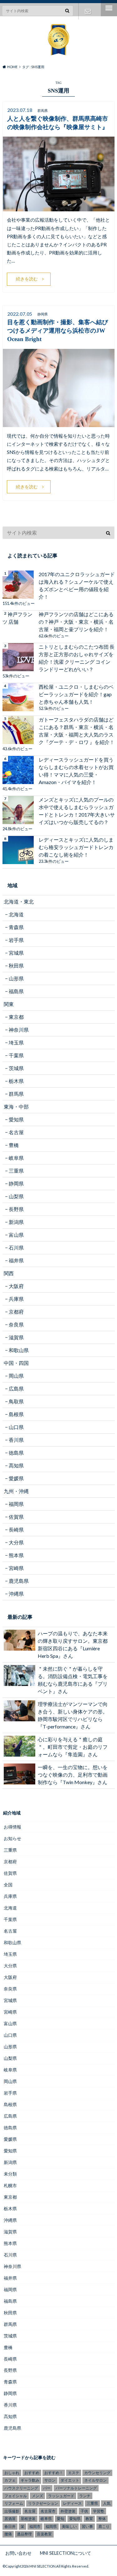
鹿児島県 (19, 1581)
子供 (84, 2511)
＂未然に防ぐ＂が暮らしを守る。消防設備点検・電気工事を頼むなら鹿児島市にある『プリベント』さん (73, 1680)
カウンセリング (97, 2473)
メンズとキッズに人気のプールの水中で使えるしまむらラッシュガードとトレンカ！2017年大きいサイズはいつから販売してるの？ (77, 811)
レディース (72, 2503)
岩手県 (16, 940)
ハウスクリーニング (21, 2488)
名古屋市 (48, 2511)
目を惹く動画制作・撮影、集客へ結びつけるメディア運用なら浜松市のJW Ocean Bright (58, 331)
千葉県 (16, 1055)
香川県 (16, 1440)
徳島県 (16, 1453)
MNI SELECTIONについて (66, 2553)
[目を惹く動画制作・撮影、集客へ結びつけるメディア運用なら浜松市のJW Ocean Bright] (59, 423)
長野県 (16, 1209)
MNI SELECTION (42, 2566)
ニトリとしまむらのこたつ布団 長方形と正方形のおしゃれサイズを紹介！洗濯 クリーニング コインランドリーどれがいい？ (77, 658)
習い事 (87, 2526)
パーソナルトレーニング (76, 2488)
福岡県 (16, 1504)
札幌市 (10, 2185)
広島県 (16, 1389)
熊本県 (16, 1555)
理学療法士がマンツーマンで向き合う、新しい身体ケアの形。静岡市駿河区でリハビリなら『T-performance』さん (73, 1715)
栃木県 (16, 1081)
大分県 (16, 1542)
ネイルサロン (95, 2480)
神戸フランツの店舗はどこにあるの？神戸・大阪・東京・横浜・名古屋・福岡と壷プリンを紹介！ (76, 622)
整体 (102, 2519)
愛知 (61, 2519)
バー (47, 2488)
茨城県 (16, 1068)
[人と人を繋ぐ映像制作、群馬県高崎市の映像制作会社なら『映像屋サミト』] (59, 207)
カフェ (10, 2480)
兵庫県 (16, 1299)
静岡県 (16, 1183)
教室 (89, 2519)
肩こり (104, 2526)
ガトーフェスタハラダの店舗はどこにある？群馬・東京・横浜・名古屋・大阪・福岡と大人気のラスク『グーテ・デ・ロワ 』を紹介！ (77, 731)
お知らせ (12, 1838)
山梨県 (16, 1196)
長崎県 (16, 1529)
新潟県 (16, 1222)
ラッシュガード (61, 2496)
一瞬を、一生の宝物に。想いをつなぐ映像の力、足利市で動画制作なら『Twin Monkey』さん (73, 1775)
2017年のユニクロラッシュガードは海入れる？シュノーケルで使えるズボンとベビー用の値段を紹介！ (77, 585)
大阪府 (16, 1286)
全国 (8, 1885)
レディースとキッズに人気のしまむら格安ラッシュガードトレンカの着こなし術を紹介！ (76, 847)
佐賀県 (16, 1517)
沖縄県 (16, 1594)
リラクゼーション (43, 2503)
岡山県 (16, 1376)
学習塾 (99, 2511)
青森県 (16, 927)
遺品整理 (24, 2534)
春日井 (10, 2526)
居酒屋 (10, 2519)
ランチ (85, 2496)
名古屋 (16, 1132)
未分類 (10, 2174)
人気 (107, 2503)
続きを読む (27, 279)
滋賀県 (16, 1337)
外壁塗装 (68, 2511)
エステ (74, 2473)
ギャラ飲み (30, 2480)
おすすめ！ (54, 2473)
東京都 (16, 1017)
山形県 (16, 978)
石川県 (16, 1248)
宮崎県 (16, 1568)
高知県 (16, 1465)
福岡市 (35, 2526)
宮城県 (16, 953)
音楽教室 (44, 2534)
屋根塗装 (28, 2519)
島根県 (16, 1414)
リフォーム (14, 2503)
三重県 (16, 1171)
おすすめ (32, 2473)
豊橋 (14, 1145)
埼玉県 (16, 1042)
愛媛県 (16, 1478)
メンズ (37, 2496)
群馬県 (16, 1094)
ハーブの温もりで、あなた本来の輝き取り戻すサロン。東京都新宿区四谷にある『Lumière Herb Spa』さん (73, 1645)
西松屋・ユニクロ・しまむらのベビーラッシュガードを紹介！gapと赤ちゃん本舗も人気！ (76, 694)
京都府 (16, 1312)
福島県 (16, 991)
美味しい (69, 2526)
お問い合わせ (88, 11)
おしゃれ (12, 2473)
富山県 (16, 1235)
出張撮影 (12, 2511)
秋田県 (16, 966)
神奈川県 (19, 1030)
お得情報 (12, 1827)
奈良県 (16, 1324)
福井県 (16, 1260)
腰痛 (8, 2534)
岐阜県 (16, 1158)
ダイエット (70, 2480)
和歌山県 (19, 1350)
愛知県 (16, 1119)
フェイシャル (16, 2496)
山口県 (16, 1427)
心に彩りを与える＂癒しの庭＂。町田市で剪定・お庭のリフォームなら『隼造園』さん (73, 1747)
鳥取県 (16, 1401)
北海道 (16, 914)
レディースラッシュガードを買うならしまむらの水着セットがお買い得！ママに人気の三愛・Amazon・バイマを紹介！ (76, 771)
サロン (50, 2480)
